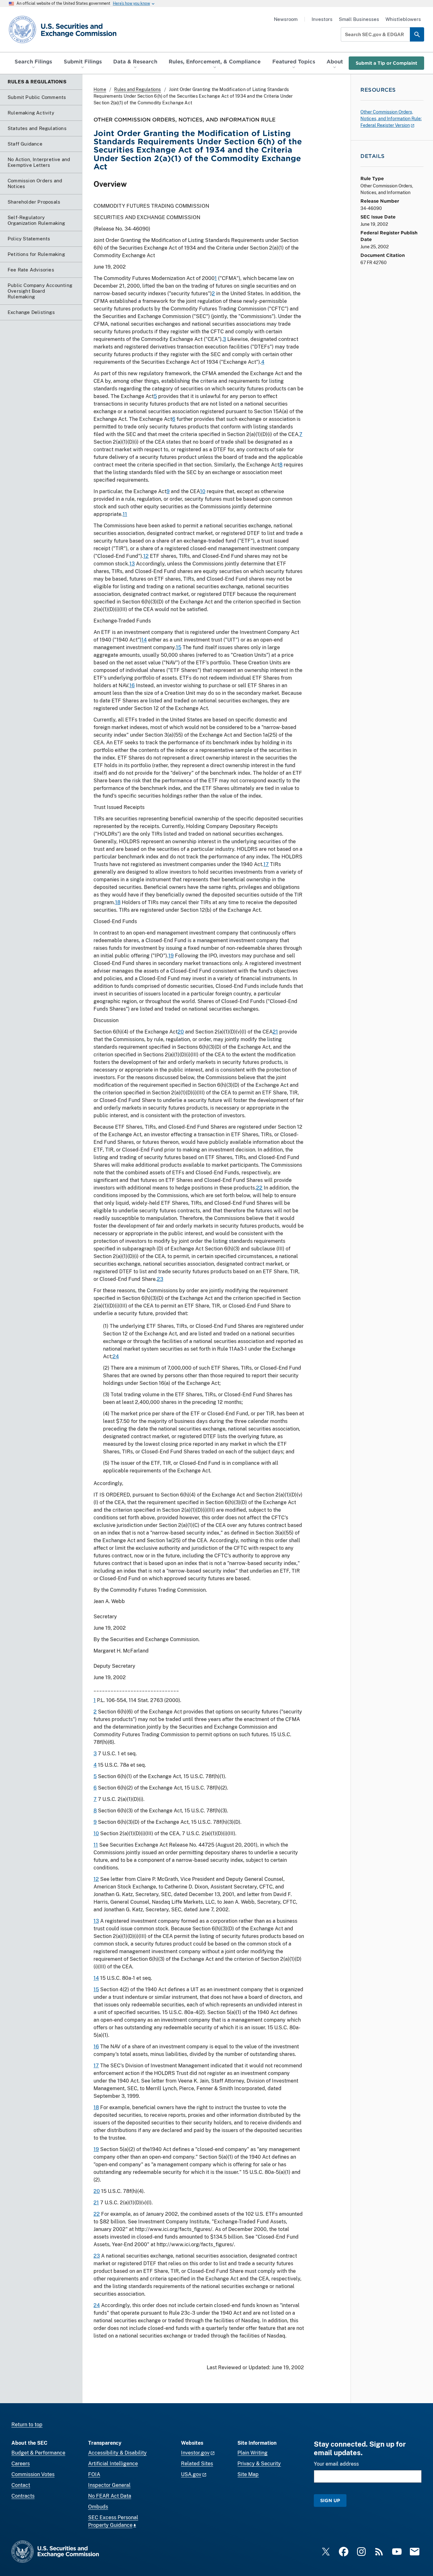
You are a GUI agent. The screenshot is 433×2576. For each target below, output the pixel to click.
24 (116, 1356)
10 (203, 491)
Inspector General (109, 2485)
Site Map (248, 2474)
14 (144, 640)
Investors (322, 19)
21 (275, 1032)
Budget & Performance (38, 2453)
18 (118, 902)
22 (259, 1188)
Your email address (336, 2464)
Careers (21, 2464)
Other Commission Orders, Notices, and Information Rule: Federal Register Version (391, 119)
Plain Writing (252, 2453)
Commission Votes (33, 2474)
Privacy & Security (259, 2464)
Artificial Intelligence (113, 2464)
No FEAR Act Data (110, 2496)
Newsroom (286, 19)
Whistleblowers (403, 19)
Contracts (23, 2496)
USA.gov (191, 2474)
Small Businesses (359, 19)
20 (181, 1032)
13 (132, 564)
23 (160, 1279)
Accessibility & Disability (117, 2453)
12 (146, 556)
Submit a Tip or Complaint (386, 63)
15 (179, 647)
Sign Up (330, 2500)
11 (125, 514)
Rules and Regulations (137, 89)
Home (100, 89)
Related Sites (197, 2464)
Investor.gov (195, 2453)
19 (171, 956)
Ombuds (98, 2507)
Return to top (27, 2425)
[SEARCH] (417, 34)
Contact (21, 2485)
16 (132, 685)
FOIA (94, 2474)
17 (266, 864)
